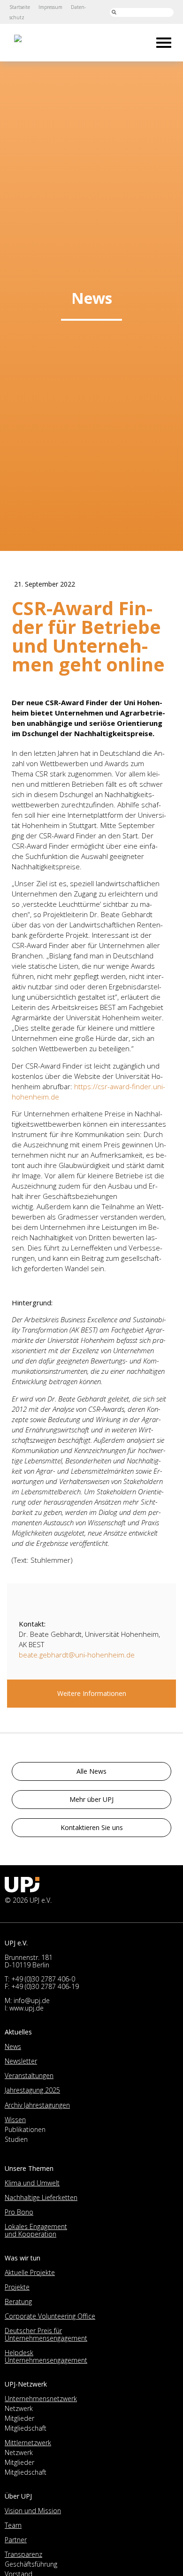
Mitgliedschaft (26, 2428)
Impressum (50, 7)
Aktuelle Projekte (30, 2272)
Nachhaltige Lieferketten (41, 2197)
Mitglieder (19, 2418)
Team (13, 2525)
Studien (16, 2139)
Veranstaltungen (29, 2075)
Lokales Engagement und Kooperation (36, 2230)
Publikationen (25, 2129)
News (13, 2046)
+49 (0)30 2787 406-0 (43, 1979)
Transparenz (23, 2554)
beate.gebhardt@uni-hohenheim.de (77, 1655)
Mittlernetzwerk (28, 2443)
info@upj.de (32, 2000)
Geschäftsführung (31, 2564)
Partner (16, 2540)
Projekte (17, 2287)
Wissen (15, 2120)
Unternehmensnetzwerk (41, 2399)
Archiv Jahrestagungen (37, 2105)
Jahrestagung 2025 (32, 2090)
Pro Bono (19, 2212)
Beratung (18, 2301)
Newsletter (21, 2061)
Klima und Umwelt (32, 2183)
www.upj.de (27, 2008)
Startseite (20, 7)
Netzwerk (19, 2408)
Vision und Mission (33, 2511)
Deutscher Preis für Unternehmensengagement (46, 2334)
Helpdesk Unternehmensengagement (46, 2356)
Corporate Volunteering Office (50, 2316)
